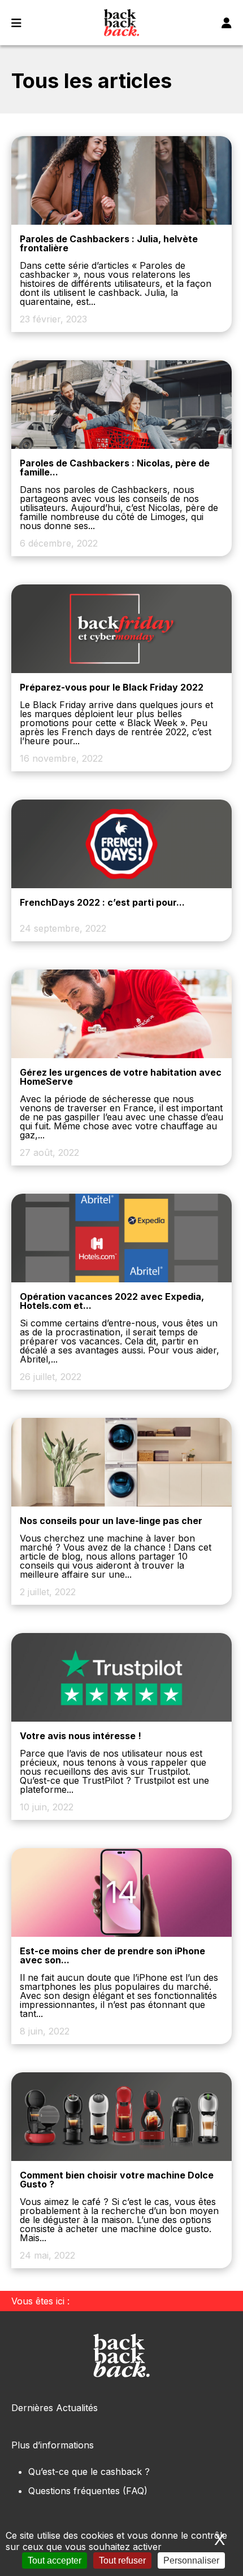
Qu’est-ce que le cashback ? (89, 2472)
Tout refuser (122, 2560)
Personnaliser (191, 2560)
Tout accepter (55, 2560)
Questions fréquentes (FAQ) (88, 2491)
